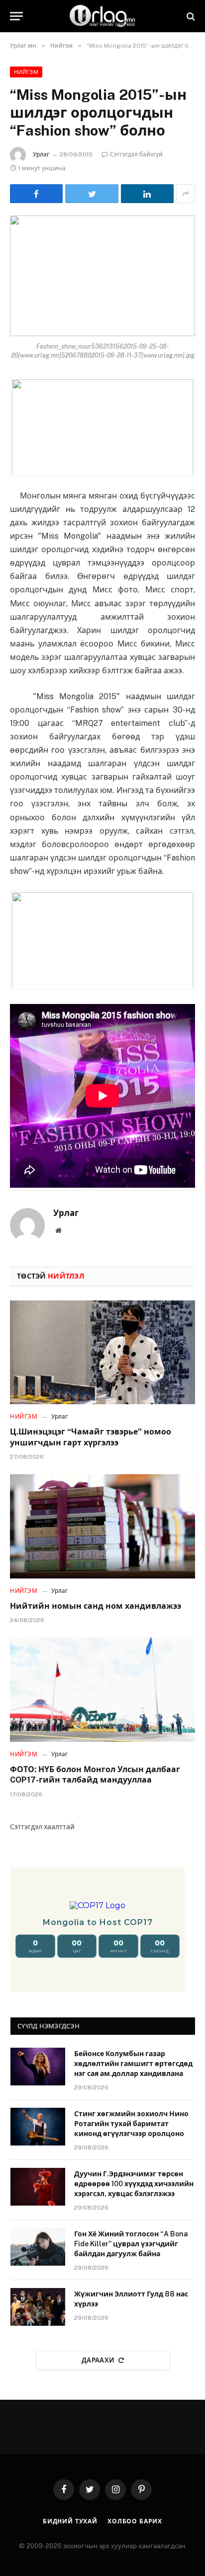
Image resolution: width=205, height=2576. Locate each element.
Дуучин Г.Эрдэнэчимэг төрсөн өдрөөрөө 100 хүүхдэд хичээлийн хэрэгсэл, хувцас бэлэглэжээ (134, 2184)
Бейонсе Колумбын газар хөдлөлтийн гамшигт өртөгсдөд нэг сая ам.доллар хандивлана (133, 2064)
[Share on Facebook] (36, 194)
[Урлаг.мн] (102, 16)
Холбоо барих (135, 2521)
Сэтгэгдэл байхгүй (136, 154)
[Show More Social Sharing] (186, 194)
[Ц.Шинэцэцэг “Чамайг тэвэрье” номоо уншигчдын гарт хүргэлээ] (102, 1352)
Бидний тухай (70, 2521)
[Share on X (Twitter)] (92, 194)
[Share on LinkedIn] (147, 194)
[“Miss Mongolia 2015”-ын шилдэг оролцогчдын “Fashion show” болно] (102, 276)
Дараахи (98, 2360)
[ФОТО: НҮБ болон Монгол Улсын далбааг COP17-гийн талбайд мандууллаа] (102, 1689)
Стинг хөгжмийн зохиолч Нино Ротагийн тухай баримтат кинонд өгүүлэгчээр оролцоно (131, 2124)
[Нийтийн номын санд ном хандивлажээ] (102, 1526)
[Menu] (16, 16)
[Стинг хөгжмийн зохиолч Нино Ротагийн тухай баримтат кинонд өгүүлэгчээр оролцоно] (38, 2127)
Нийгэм (26, 72)
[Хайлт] (190, 16)
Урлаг (41, 154)
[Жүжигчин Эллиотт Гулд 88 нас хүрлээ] (38, 2307)
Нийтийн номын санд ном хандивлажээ (96, 1606)
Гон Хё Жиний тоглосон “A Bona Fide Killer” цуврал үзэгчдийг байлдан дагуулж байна (131, 2244)
